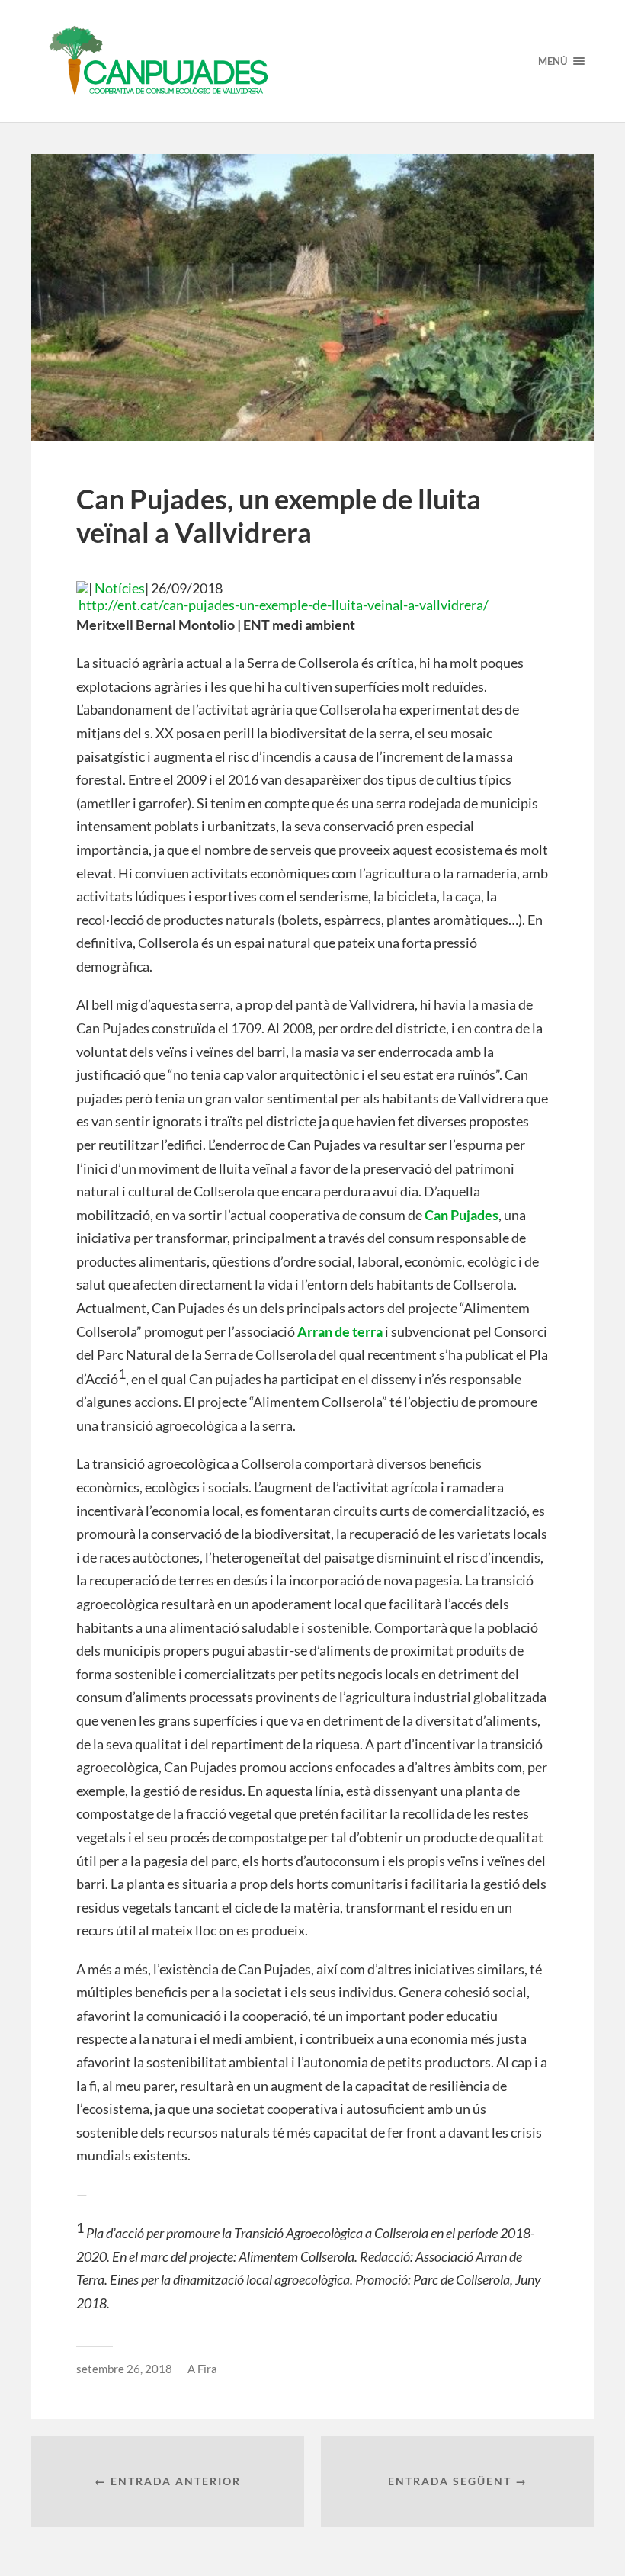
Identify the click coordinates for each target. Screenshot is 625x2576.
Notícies (120, 588)
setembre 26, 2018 (124, 2369)
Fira (207, 2369)
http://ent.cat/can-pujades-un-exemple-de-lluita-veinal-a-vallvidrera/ (282, 605)
